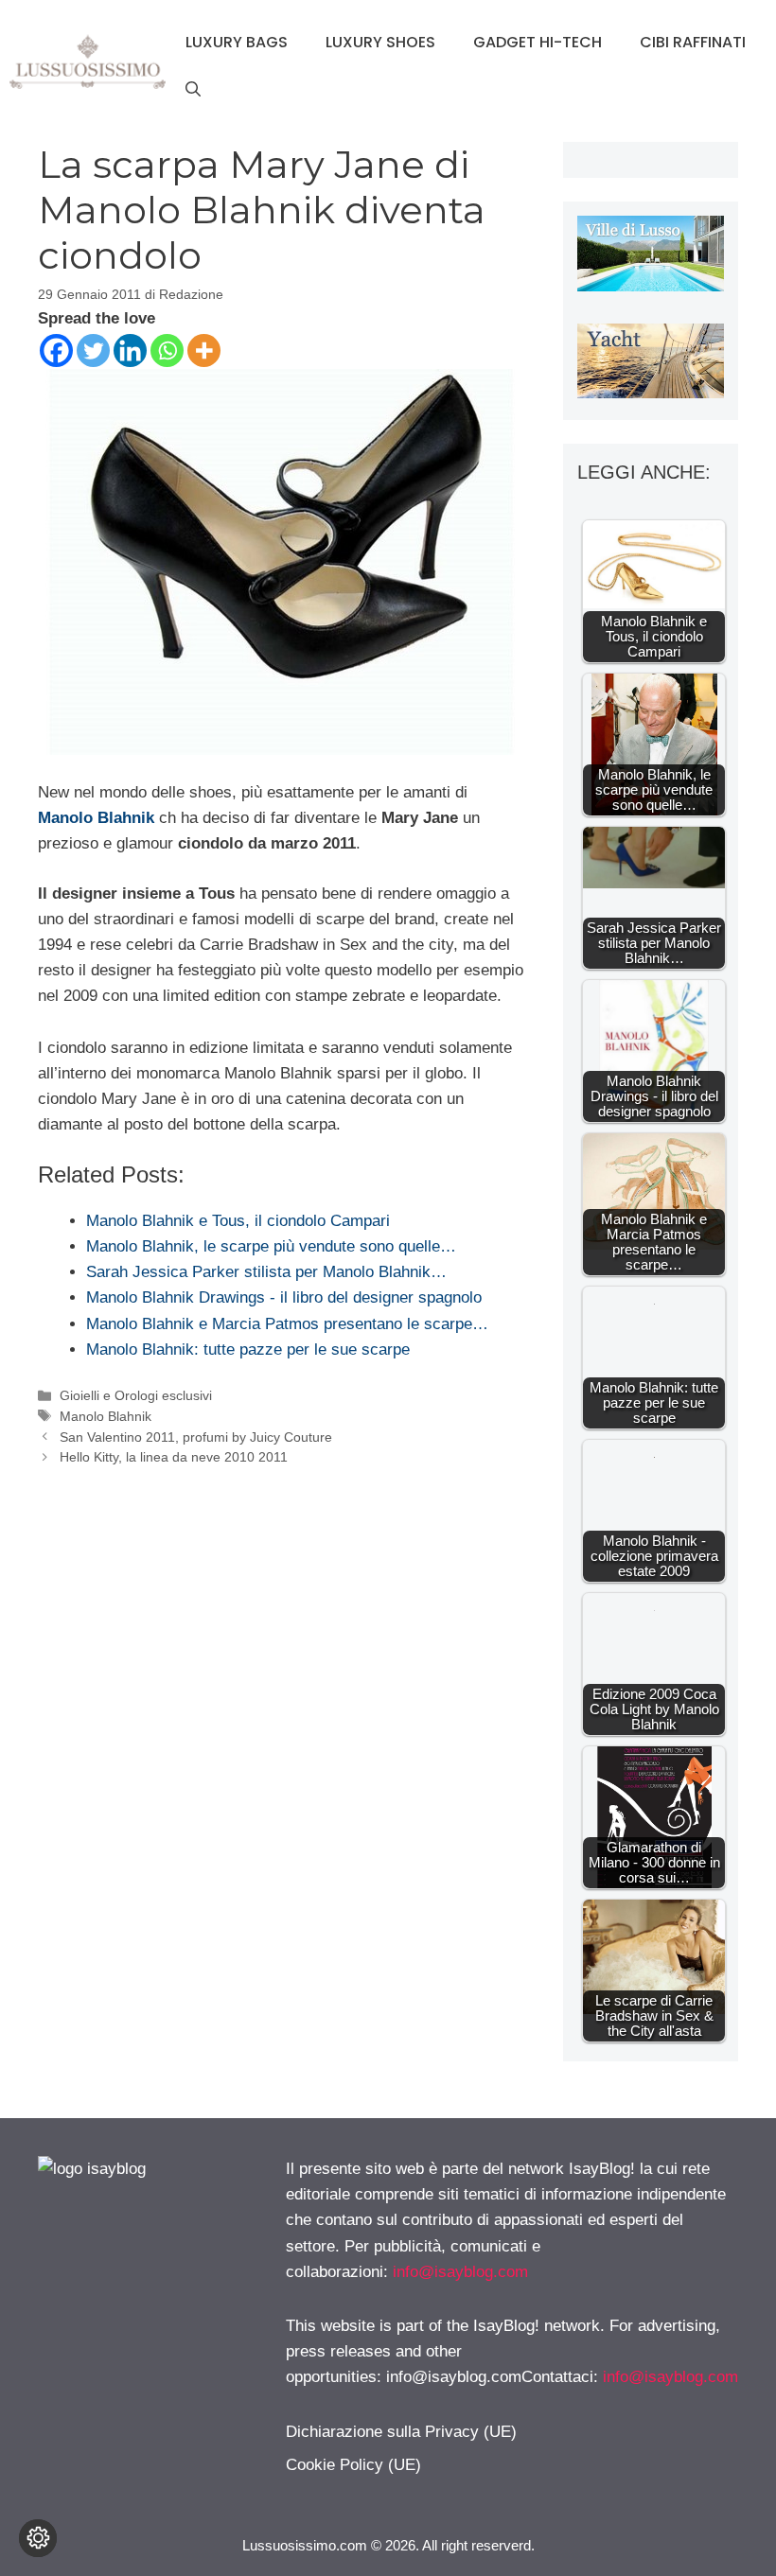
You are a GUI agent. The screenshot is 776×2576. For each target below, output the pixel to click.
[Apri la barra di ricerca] (193, 90)
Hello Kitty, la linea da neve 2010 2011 (174, 1457)
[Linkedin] (130, 350)
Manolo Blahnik (96, 818)
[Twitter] (93, 350)
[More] (204, 350)
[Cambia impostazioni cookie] (38, 2538)
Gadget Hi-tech (538, 42)
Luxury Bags (237, 42)
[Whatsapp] (167, 350)
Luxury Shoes (380, 42)
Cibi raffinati (693, 42)
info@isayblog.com (460, 2272)
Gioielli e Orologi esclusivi (136, 1395)
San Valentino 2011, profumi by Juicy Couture (196, 1437)
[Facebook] (56, 350)
